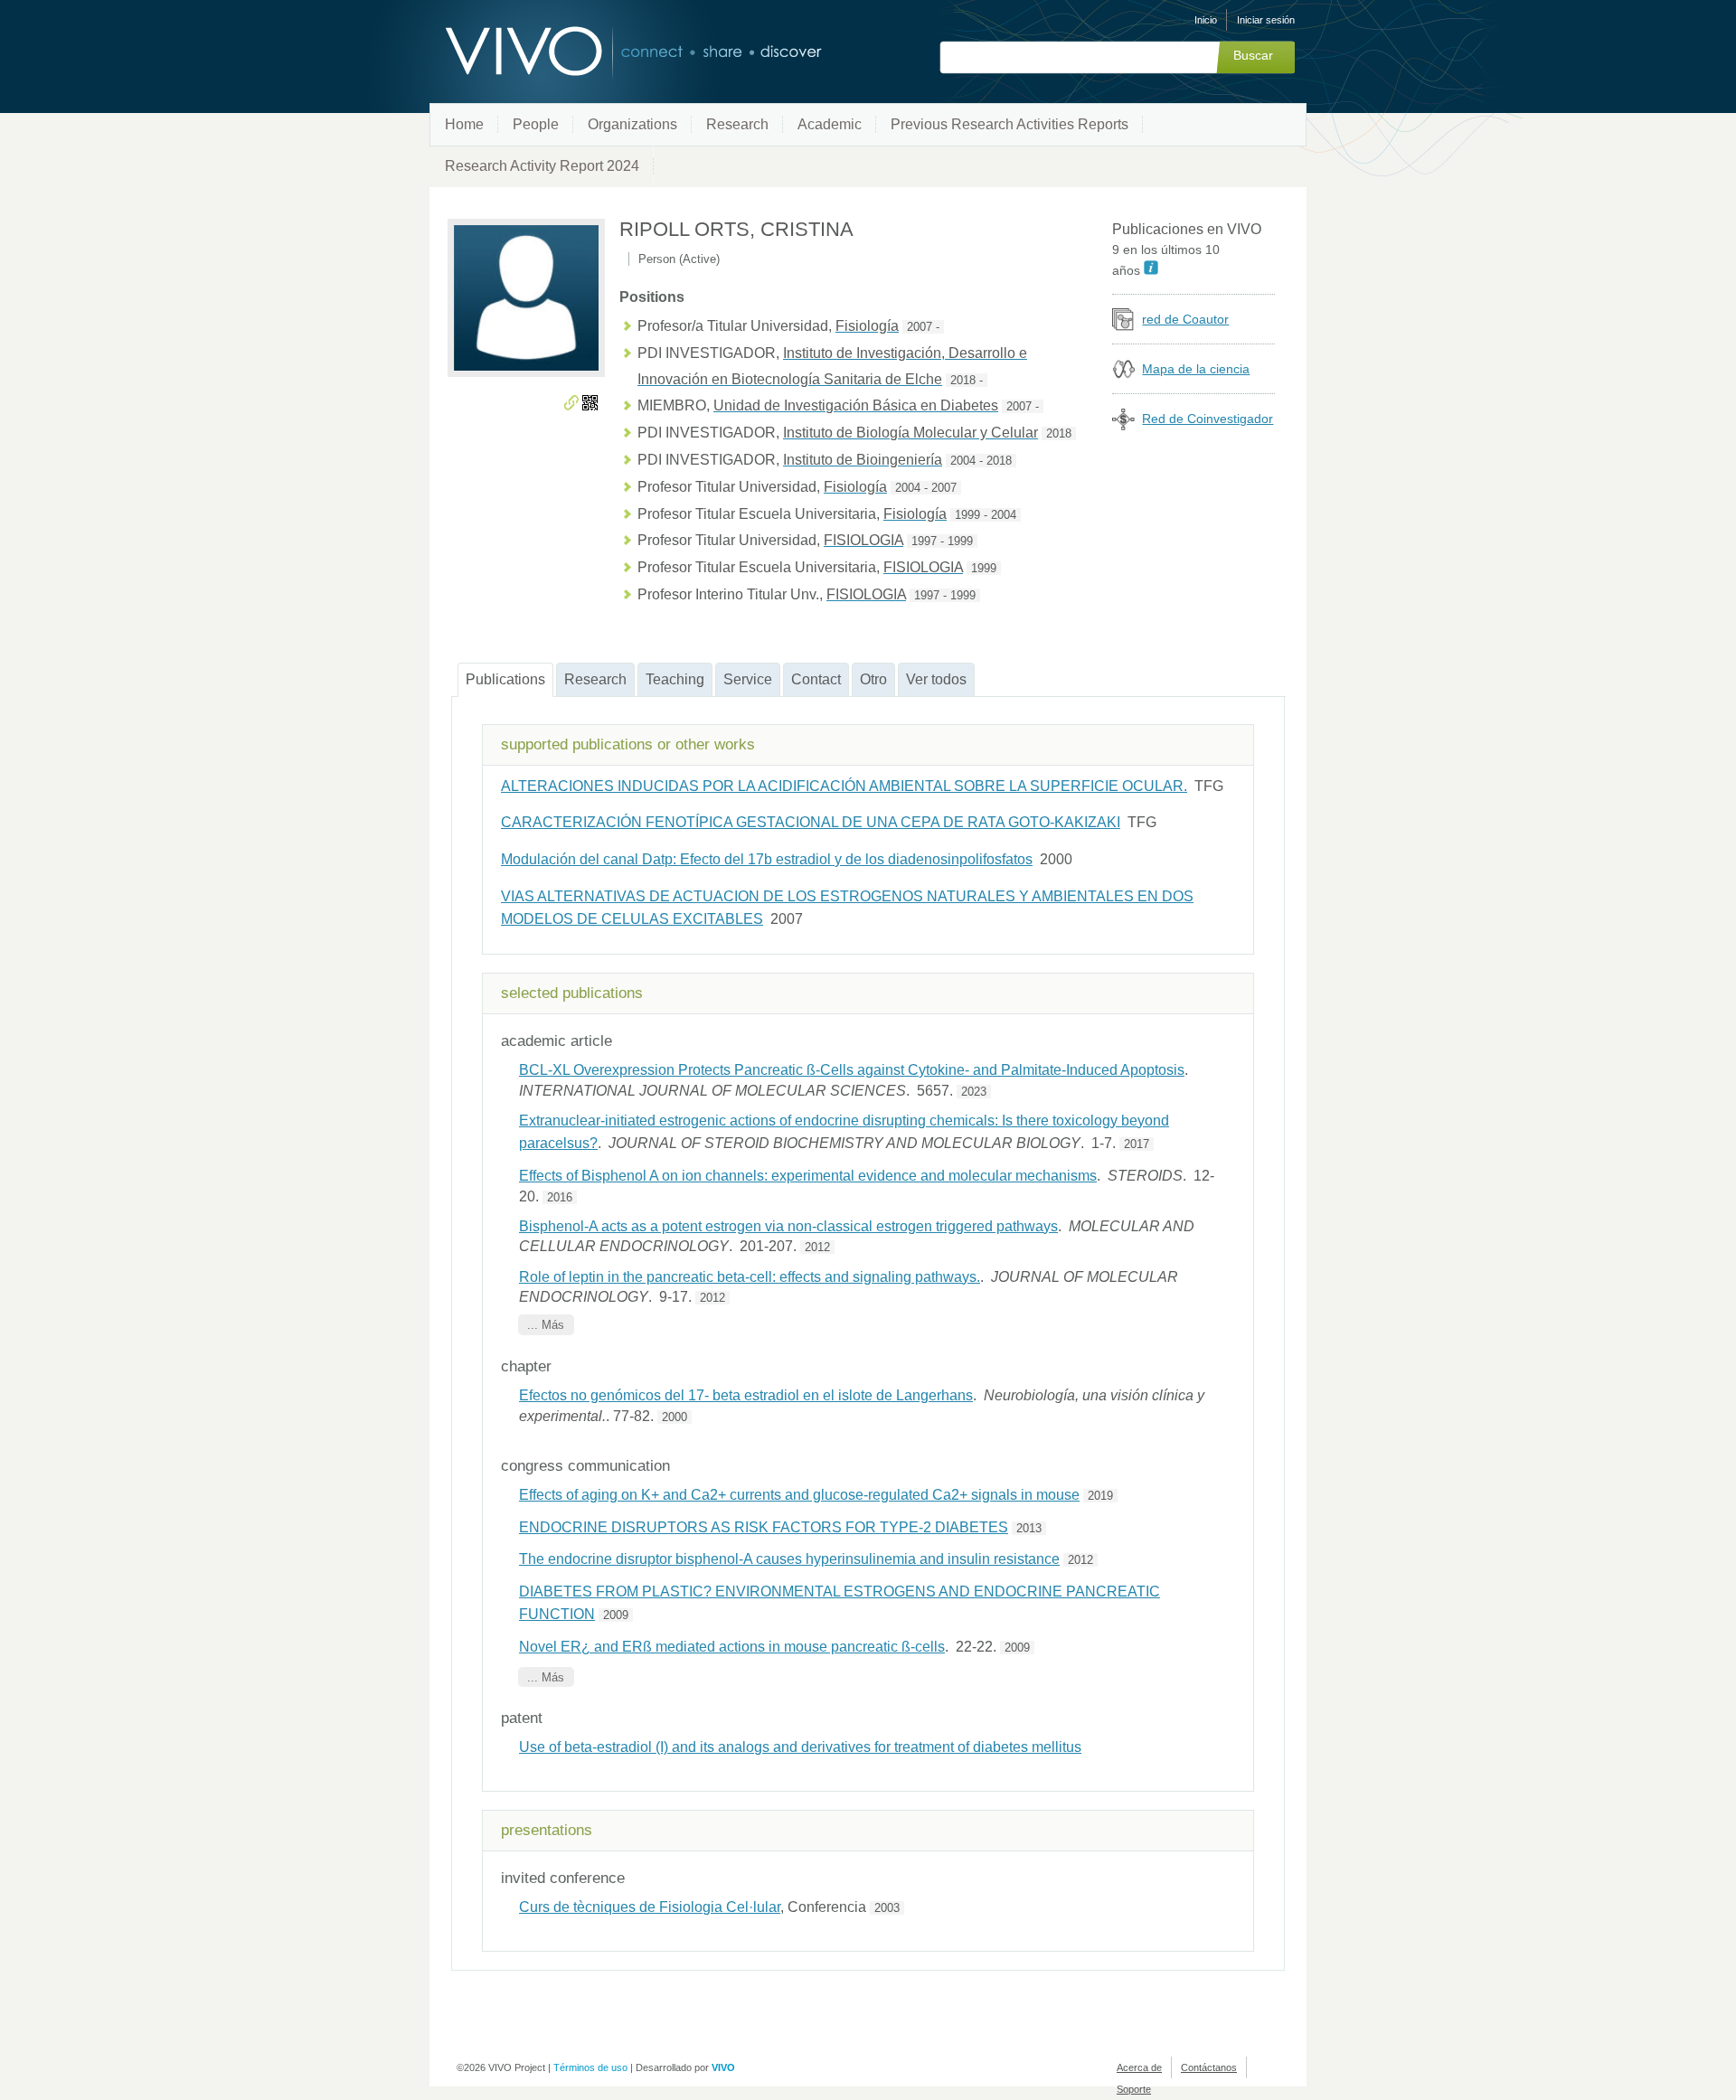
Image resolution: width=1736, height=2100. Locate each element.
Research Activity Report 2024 (542, 166)
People (536, 124)
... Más (546, 1325)
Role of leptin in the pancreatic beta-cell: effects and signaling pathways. (750, 1277)
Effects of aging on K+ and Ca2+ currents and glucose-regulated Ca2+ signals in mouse (799, 1495)
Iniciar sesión (1266, 20)
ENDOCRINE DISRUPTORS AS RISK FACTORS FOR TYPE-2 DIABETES (764, 1527)
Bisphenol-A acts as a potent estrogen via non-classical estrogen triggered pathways (788, 1226)
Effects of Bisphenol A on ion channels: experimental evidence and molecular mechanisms (808, 1176)
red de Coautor (1185, 319)
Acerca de (1139, 2067)
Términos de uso (590, 2067)
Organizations (632, 124)
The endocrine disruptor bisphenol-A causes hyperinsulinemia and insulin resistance (789, 1559)
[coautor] (1123, 326)
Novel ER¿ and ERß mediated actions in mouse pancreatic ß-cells (732, 1647)
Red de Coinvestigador (1208, 419)
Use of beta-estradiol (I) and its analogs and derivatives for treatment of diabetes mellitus (800, 1747)
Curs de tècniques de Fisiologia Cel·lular (650, 1907)
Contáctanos (1209, 2067)
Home (464, 124)
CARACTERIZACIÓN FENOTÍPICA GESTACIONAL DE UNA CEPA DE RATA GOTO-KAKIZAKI (811, 822)
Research (737, 124)
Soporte (1134, 2089)
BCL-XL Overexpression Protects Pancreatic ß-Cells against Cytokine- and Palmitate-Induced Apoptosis (852, 1070)
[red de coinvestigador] (1123, 425)
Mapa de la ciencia (1196, 369)
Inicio (1206, 20)
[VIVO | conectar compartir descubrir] (604, 52)
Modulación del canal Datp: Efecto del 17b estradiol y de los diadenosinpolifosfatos (767, 859)
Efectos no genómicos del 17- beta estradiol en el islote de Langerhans (746, 1395)
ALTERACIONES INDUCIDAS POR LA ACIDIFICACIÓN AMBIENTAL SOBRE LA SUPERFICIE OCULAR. (844, 786)
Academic (830, 124)
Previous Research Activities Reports (1010, 124)
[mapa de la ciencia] (1123, 376)
